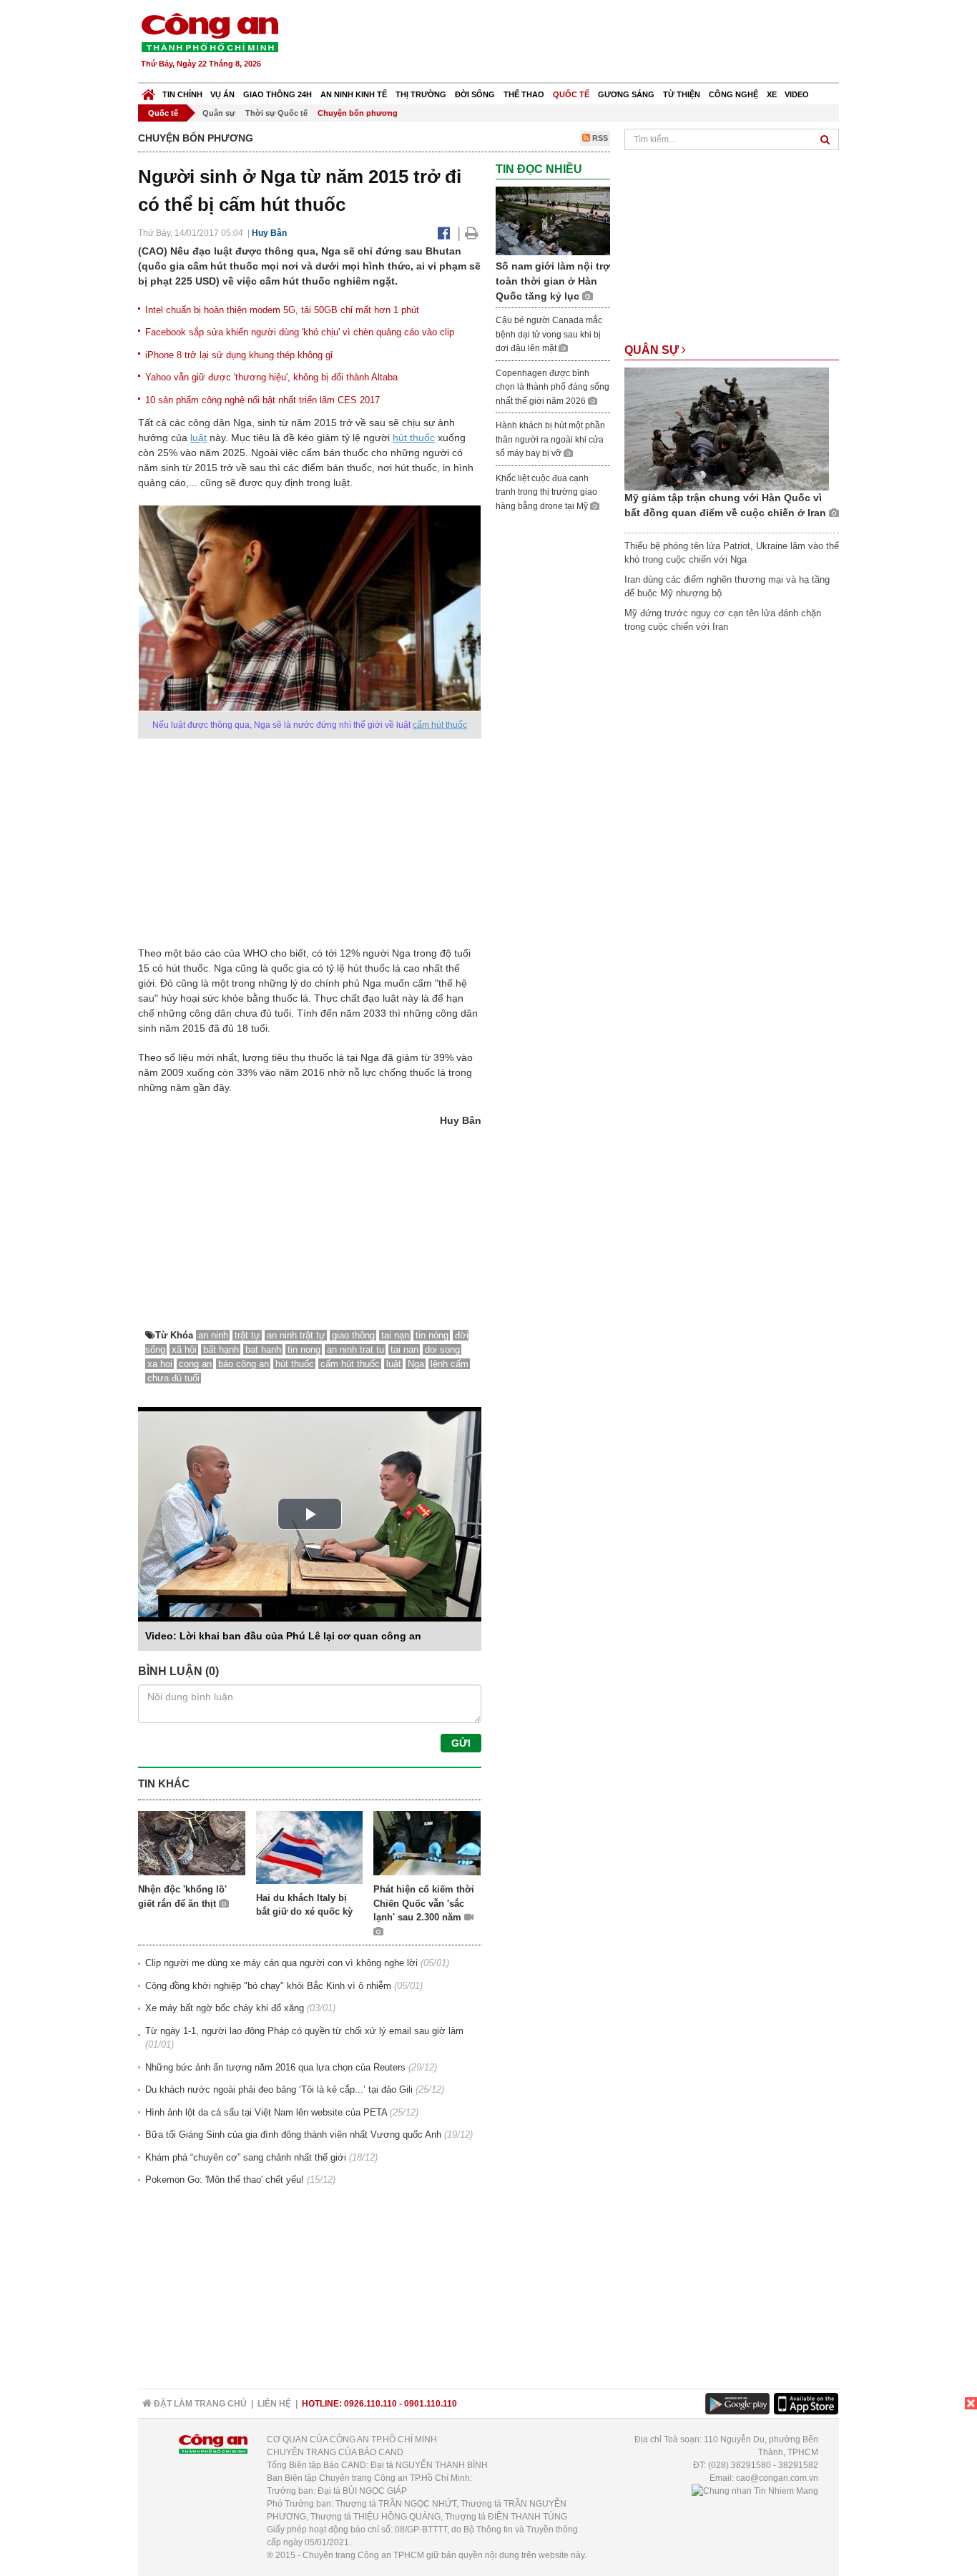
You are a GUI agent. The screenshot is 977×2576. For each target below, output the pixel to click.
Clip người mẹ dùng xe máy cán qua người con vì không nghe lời (281, 1963)
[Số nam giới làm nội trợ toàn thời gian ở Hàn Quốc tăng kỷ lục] (553, 221)
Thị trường (421, 94)
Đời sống (475, 94)
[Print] (472, 233)
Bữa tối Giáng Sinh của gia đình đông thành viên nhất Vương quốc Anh (293, 2135)
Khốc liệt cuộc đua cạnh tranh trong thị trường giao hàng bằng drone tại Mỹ (546, 492)
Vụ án (222, 94)
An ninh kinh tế (354, 94)
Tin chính (182, 94)
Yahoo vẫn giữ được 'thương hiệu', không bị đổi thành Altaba (271, 377)
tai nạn (395, 1335)
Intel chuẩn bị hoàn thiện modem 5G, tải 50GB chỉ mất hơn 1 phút (282, 310)
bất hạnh (221, 1349)
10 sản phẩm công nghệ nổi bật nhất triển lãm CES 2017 (262, 400)
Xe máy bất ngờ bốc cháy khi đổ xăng (225, 2008)
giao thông (353, 1335)
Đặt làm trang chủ (199, 2404)
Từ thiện (682, 94)
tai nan (404, 1349)
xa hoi (160, 1364)
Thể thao (524, 94)
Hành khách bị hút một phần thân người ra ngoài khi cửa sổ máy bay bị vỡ (550, 439)
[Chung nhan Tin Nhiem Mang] (755, 2491)
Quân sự (219, 113)
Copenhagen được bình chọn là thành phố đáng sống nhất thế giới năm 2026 (553, 387)
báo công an (244, 1364)
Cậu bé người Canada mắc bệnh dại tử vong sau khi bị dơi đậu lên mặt (549, 334)
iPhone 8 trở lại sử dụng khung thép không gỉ (239, 355)
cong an (195, 1364)
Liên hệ (274, 2404)
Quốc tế (571, 94)
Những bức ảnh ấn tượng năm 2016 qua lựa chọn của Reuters (275, 2067)
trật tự (247, 1335)
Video (797, 94)
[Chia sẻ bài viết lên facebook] (444, 233)
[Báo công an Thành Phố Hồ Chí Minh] (210, 32)
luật (198, 438)
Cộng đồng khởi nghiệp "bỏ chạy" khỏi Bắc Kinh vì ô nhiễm (268, 1986)
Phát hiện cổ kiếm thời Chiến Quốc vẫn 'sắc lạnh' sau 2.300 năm (424, 1903)
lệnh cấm (450, 1364)
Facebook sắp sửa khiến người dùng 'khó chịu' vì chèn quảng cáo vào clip (300, 332)
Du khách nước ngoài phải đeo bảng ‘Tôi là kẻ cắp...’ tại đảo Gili (279, 2089)
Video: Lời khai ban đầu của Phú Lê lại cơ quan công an (283, 1636)
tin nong (304, 1349)
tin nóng (432, 1335)
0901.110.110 (431, 2404)
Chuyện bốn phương (358, 113)
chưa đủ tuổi (173, 1378)
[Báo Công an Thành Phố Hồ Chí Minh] (148, 91)
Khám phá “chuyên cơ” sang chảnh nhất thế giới (246, 2157)
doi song (442, 1349)
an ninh (213, 1335)
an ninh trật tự (296, 1335)
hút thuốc (414, 438)
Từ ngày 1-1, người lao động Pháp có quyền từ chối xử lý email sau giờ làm (304, 2031)
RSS (599, 138)
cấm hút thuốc (440, 725)
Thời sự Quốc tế (276, 113)
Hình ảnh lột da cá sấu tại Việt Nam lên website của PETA (266, 2112)
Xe (772, 94)
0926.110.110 (370, 2404)
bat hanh (263, 1349)
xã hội (184, 1349)
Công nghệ (733, 94)
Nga (416, 1364)
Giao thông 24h (278, 94)
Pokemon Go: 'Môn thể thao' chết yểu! (225, 2180)
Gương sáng (626, 94)
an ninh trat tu (355, 1349)
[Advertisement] (579, 43)
